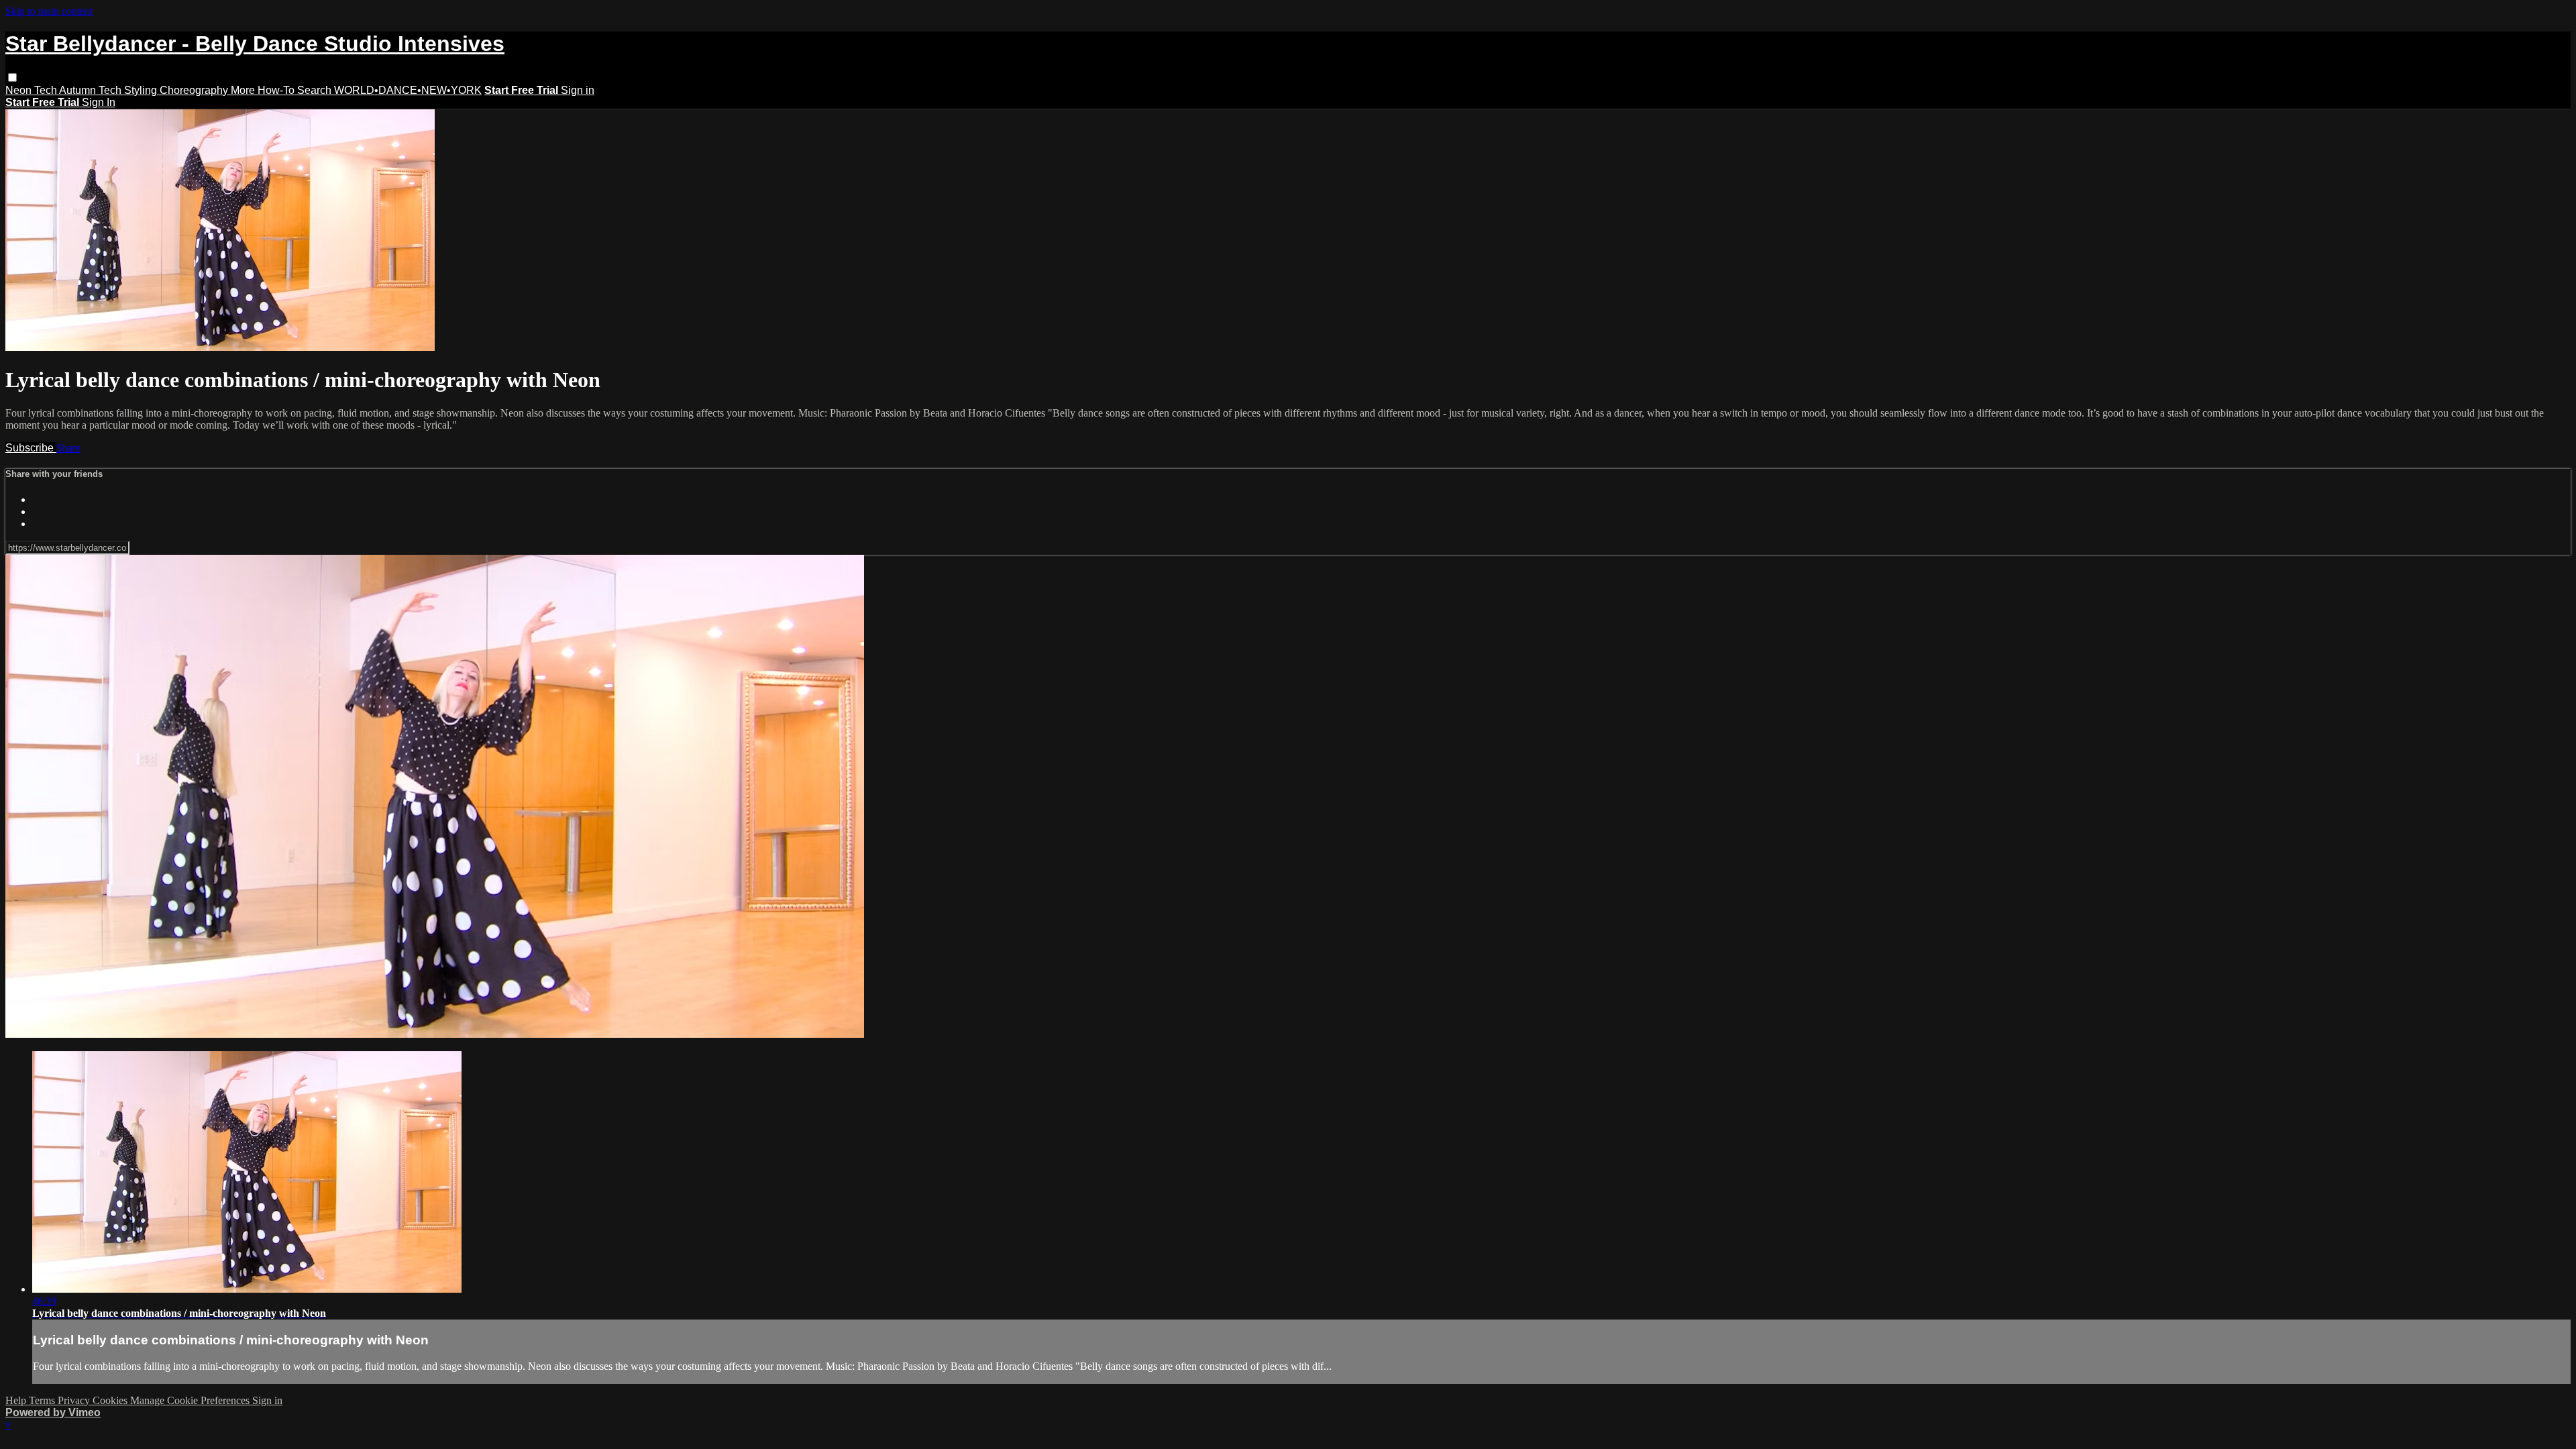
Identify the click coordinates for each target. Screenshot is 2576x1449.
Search (316, 90)
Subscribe (31, 448)
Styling (142, 90)
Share (68, 448)
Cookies (111, 1400)
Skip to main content (49, 11)
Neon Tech (32, 90)
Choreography (195, 90)
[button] (12, 77)
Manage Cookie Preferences (191, 1400)
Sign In (99, 102)
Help (17, 1400)
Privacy (75, 1400)
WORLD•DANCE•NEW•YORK (408, 90)
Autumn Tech (92, 90)
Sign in (578, 90)
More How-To (264, 90)
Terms (43, 1400)
